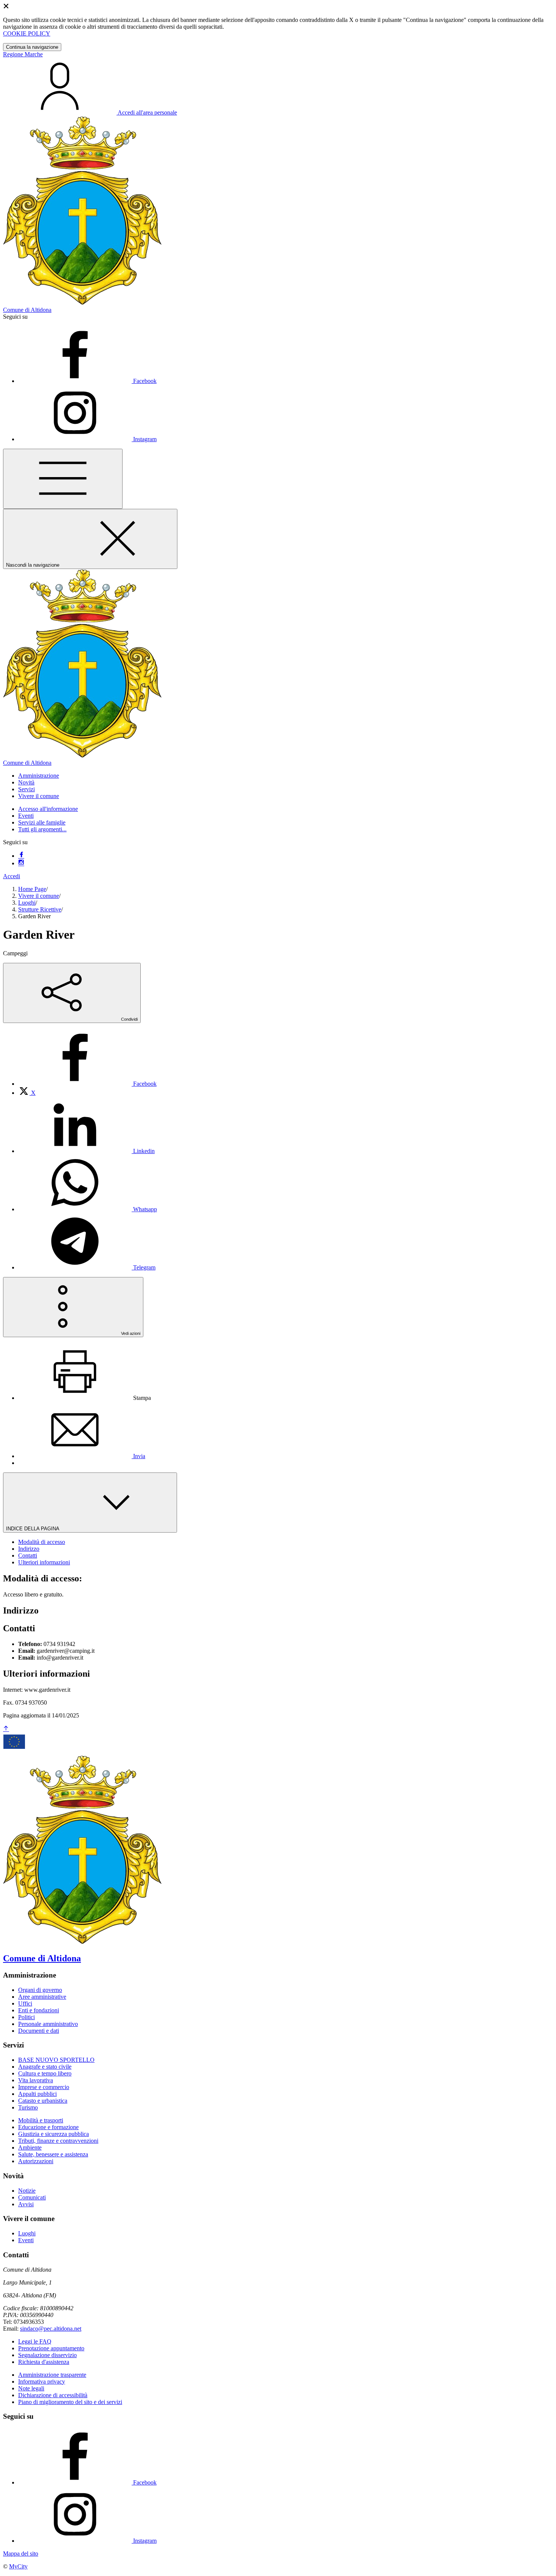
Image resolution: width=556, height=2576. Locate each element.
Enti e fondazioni (39, 2010)
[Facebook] (21, 856)
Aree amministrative (42, 1997)
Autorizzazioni (36, 2161)
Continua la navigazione (32, 47)
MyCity (18, 2566)
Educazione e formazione (48, 2127)
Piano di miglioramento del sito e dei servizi (70, 2402)
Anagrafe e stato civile (45, 2067)
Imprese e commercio (44, 2087)
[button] (39, 776)
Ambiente (30, 2147)
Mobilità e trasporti (41, 2120)
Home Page (32, 889)
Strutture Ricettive (40, 909)
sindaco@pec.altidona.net (51, 2329)
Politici (26, 2017)
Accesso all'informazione (48, 809)
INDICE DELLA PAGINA (33, 1529)
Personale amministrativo (48, 2024)
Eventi (26, 816)
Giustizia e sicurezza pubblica (54, 2134)
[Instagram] (21, 863)
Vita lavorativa (36, 2080)
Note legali (31, 2388)
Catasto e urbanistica (43, 2101)
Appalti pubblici (37, 2094)
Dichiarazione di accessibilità (53, 2395)
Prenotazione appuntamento (51, 2348)
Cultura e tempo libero (45, 2073)
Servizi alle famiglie (42, 822)
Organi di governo (40, 1990)
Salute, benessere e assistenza (53, 2154)
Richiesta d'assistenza (44, 2362)
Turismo (28, 2107)
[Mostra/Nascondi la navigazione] (63, 479)
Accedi (12, 876)
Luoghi (27, 903)
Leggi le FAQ (35, 2341)
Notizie (27, 2191)
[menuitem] (87, 1084)
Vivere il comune (39, 896)
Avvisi (26, 2204)
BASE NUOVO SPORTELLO (56, 2060)
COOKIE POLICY (27, 33)
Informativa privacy (42, 2381)
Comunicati (32, 2197)
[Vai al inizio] (6, 1729)
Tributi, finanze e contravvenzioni (58, 2141)
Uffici (25, 2003)
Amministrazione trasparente (52, 2375)
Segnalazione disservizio (47, 2355)
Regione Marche (23, 54)
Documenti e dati (39, 2031)
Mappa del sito (21, 2554)
